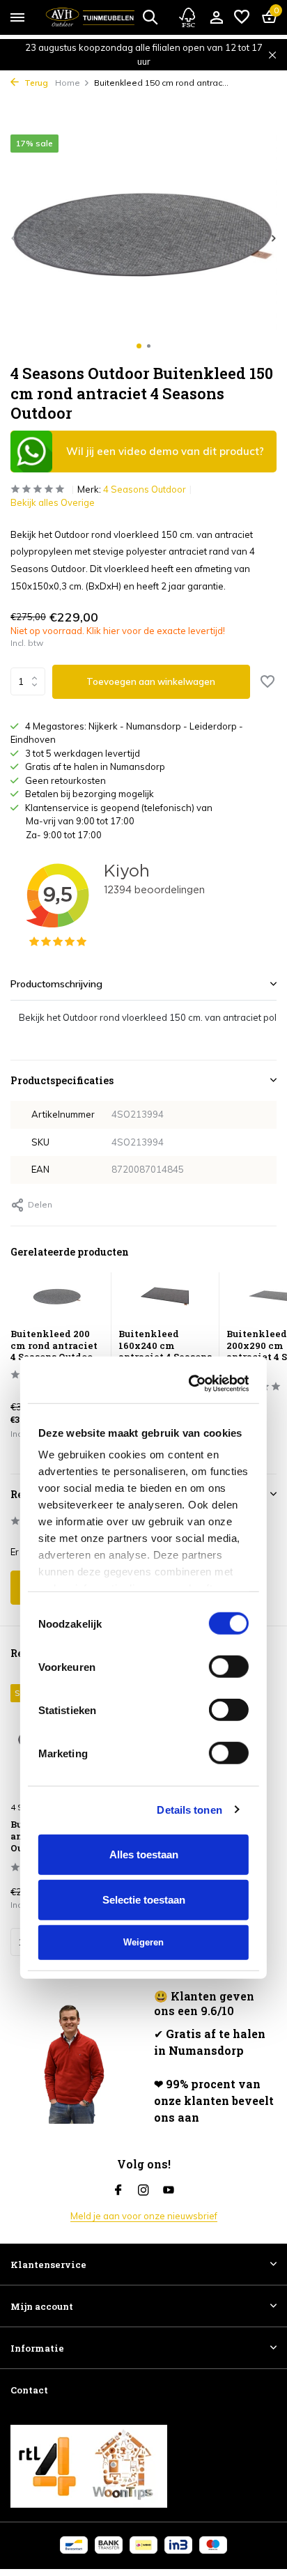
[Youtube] (169, 2191)
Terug (35, 83)
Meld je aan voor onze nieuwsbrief (144, 2216)
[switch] (229, 1288)
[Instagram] (143, 2191)
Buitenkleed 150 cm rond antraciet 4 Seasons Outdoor (71, 1836)
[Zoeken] (150, 17)
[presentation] (14, 238)
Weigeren (143, 1563)
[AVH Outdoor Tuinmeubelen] (90, 17)
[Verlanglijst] (242, 17)
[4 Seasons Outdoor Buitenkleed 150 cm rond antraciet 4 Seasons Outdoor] (72, 1739)
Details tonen (189, 1430)
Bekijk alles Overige (53, 502)
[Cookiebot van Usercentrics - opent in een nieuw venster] (192, 1004)
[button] (139, 346)
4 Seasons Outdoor (145, 489)
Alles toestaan (144, 1475)
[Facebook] (118, 2191)
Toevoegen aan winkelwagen (151, 681)
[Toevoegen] (75, 1942)
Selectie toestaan (144, 1520)
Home (68, 83)
